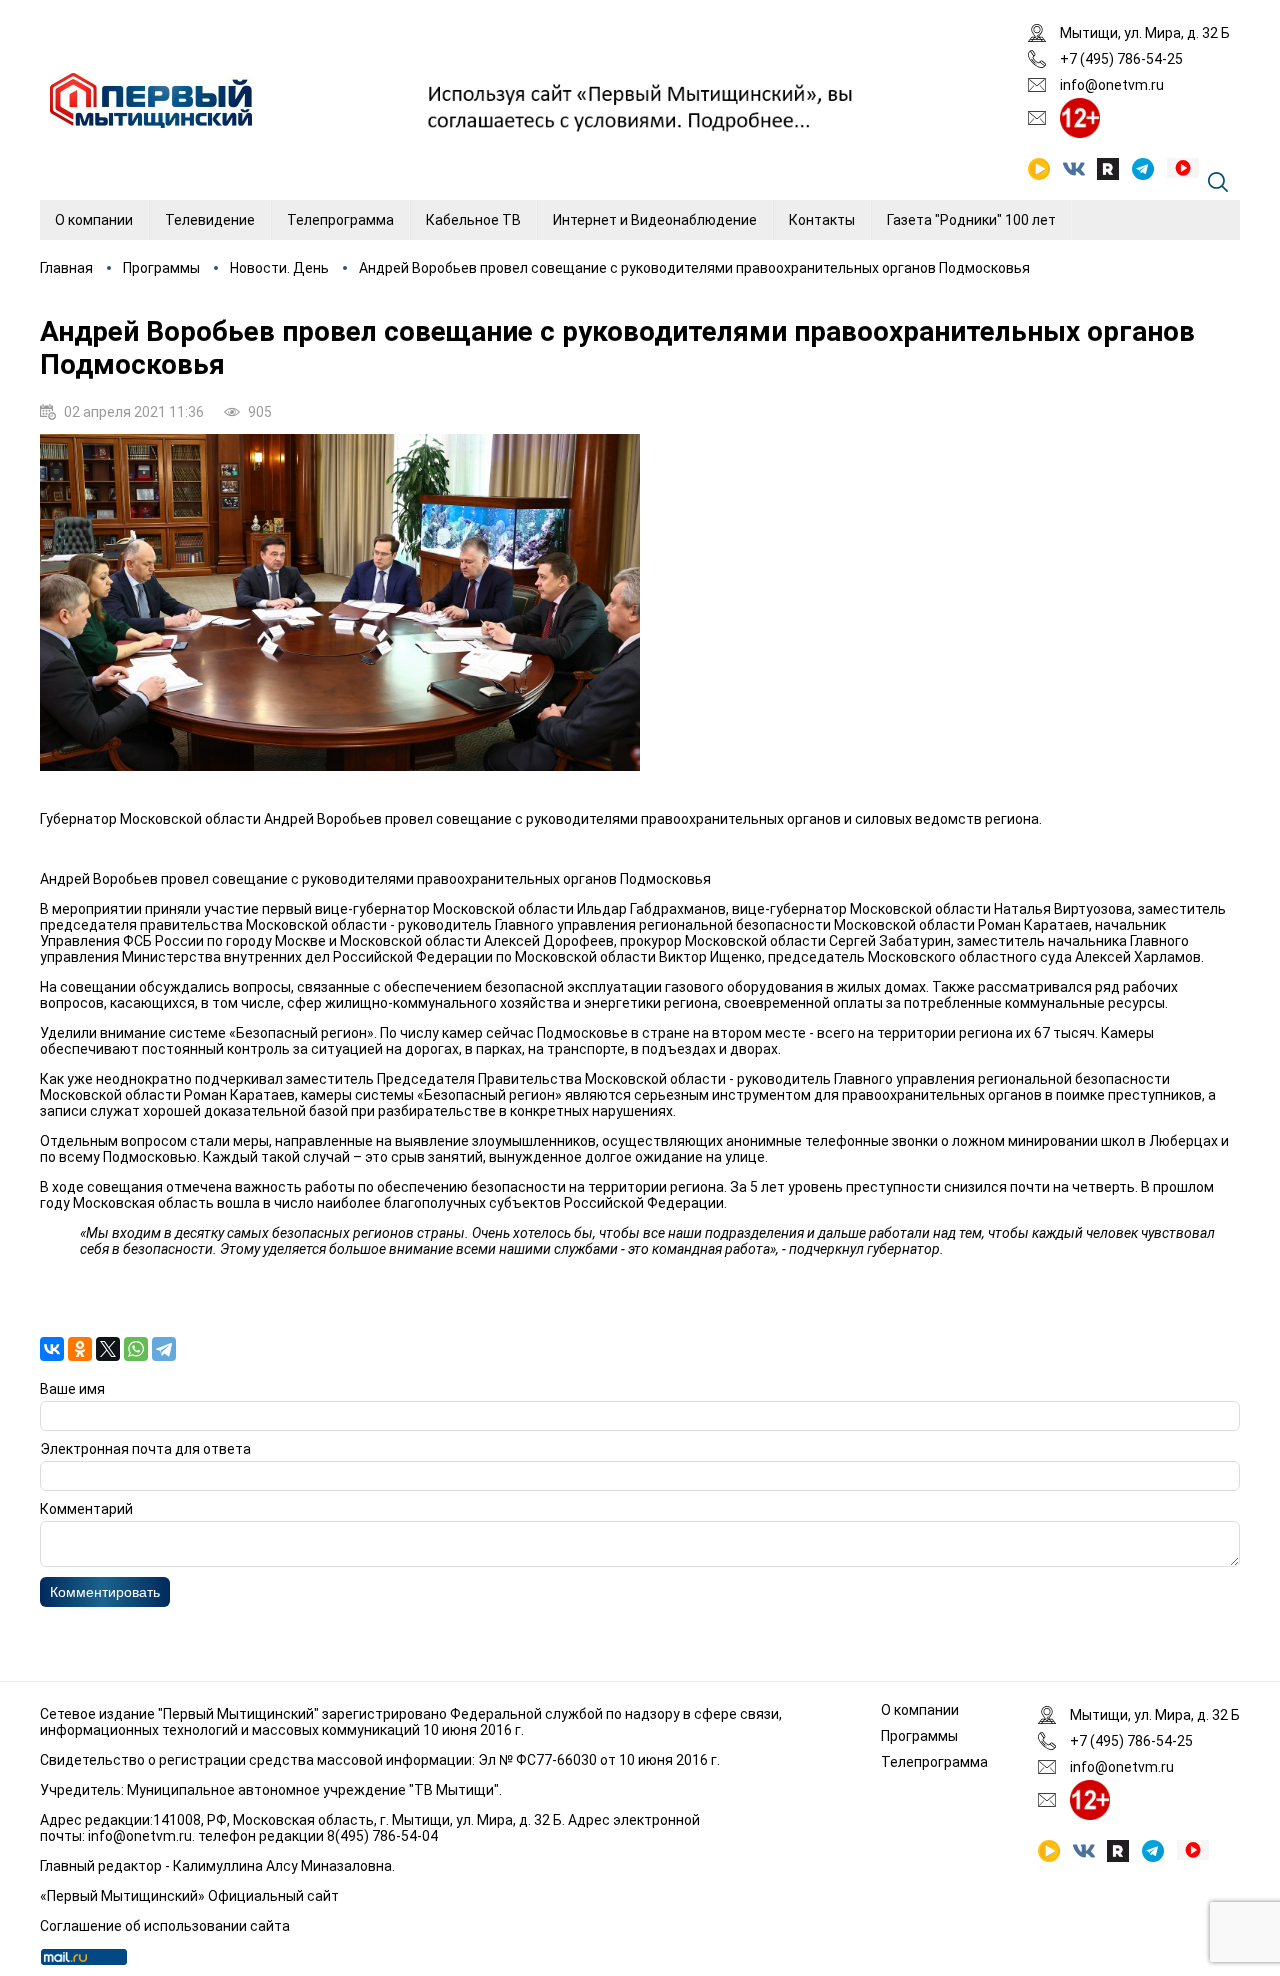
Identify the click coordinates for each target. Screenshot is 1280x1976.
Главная (66, 268)
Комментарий (86, 1509)
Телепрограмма (340, 220)
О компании (94, 220)
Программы (161, 268)
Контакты (822, 220)
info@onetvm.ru (1112, 85)
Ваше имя (72, 1389)
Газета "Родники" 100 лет (971, 220)
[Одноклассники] (80, 1349)
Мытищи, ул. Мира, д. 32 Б (1145, 33)
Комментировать (105, 1592)
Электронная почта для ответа (145, 1449)
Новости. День (279, 268)
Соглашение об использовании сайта (165, 1926)
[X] (108, 1349)
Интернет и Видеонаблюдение (655, 220)
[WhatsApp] (136, 1349)
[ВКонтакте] (52, 1349)
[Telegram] (164, 1349)
